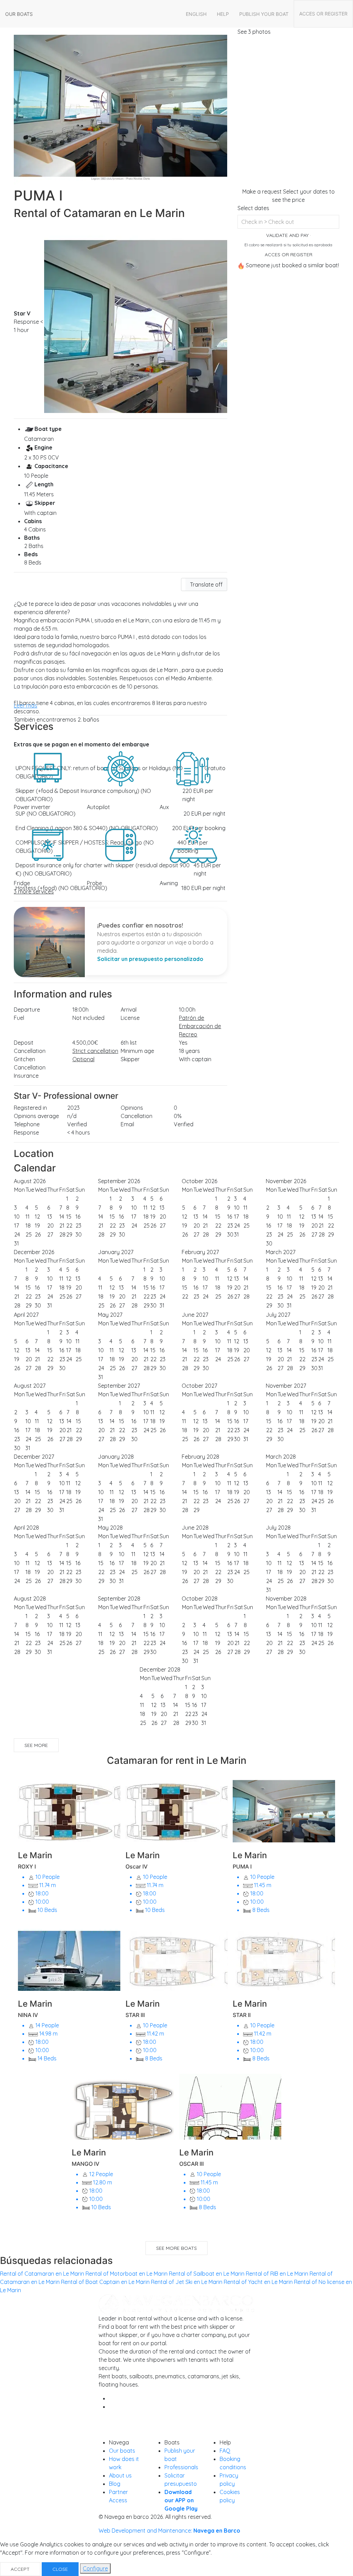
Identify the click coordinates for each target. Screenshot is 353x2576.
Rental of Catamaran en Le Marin (42, 2274)
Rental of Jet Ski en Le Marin (187, 2282)
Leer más (26, 705)
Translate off (206, 584)
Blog (115, 2484)
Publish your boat (264, 14)
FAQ (225, 2451)
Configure (95, 2568)
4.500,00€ (85, 1043)
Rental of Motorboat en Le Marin (127, 2274)
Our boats (19, 14)
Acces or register (323, 14)
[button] (204, 584)
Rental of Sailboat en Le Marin (207, 2274)
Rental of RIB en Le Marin (277, 2274)
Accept (20, 2569)
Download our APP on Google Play (181, 2500)
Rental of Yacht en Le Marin (258, 2282)
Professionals (181, 2467)
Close (60, 2569)
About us (120, 2475)
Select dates (253, 208)
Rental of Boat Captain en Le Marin (105, 2282)
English (196, 14)
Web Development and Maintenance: (169, 2531)
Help (223, 14)
